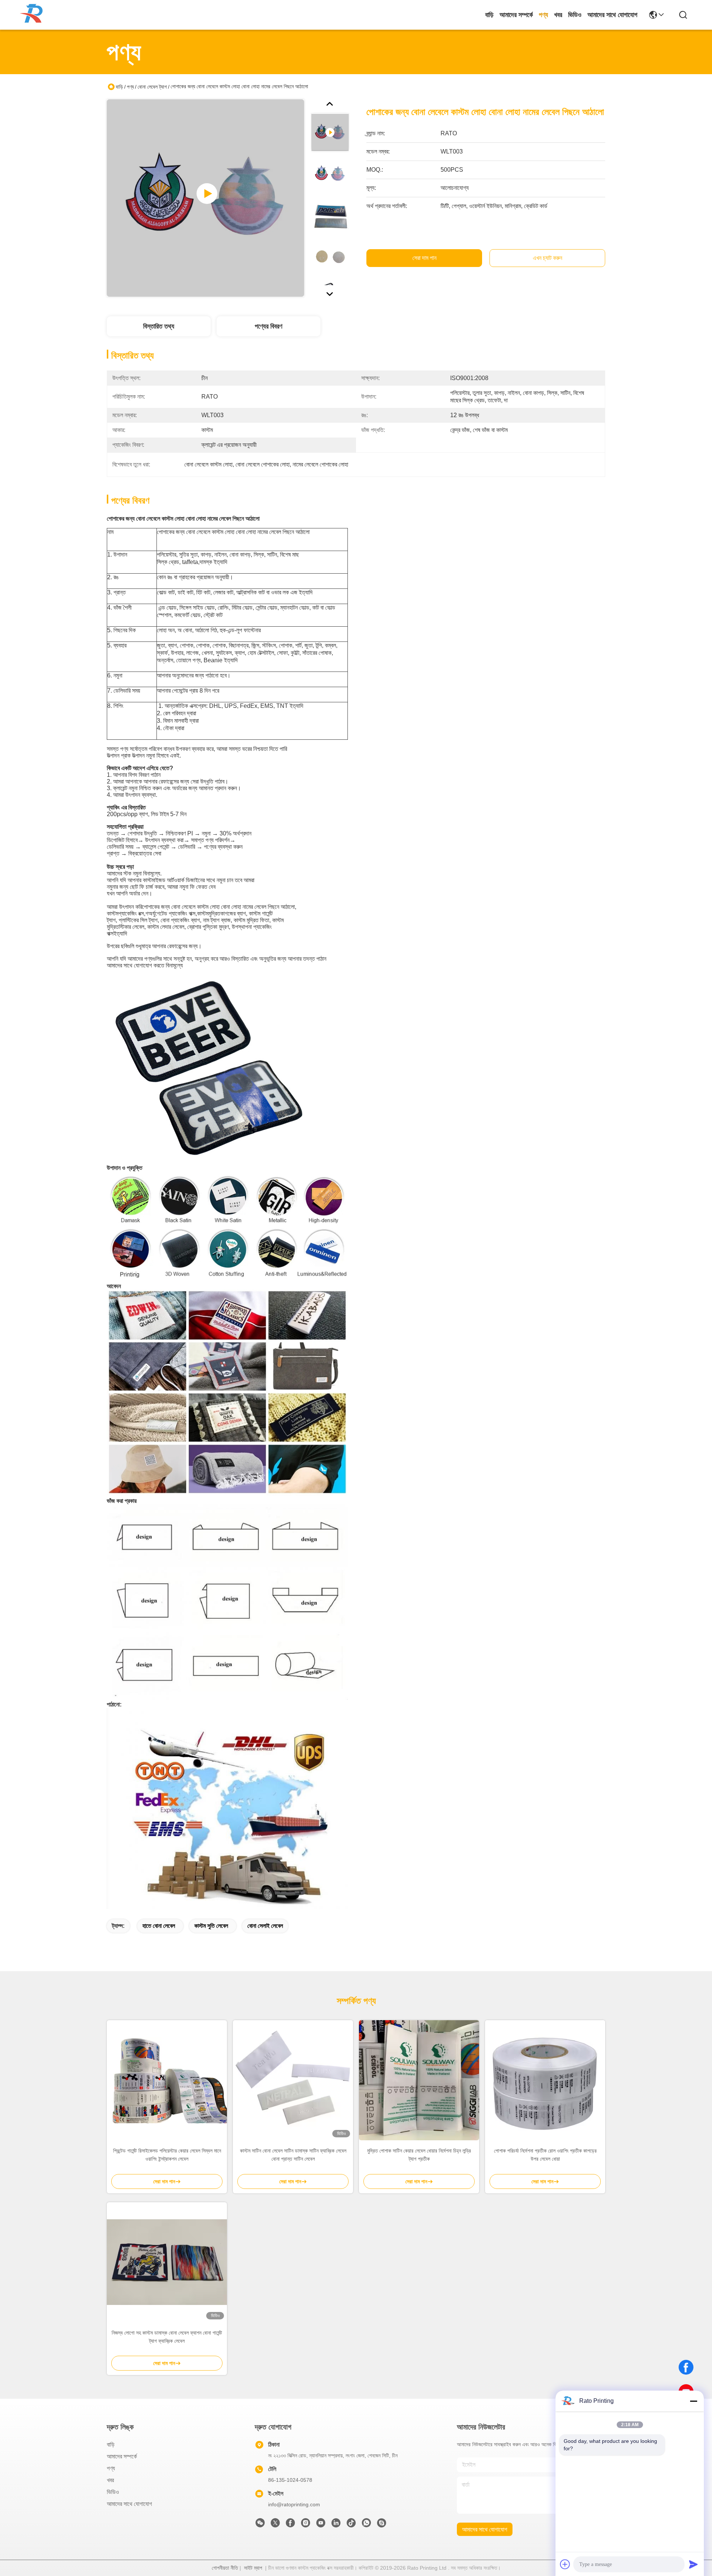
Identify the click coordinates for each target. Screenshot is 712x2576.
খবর (558, 15)
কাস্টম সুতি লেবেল (211, 1926)
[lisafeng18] (382, 2525)
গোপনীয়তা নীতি (225, 2568)
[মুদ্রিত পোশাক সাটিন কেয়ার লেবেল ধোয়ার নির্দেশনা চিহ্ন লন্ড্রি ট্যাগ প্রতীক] (419, 2080)
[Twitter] (275, 2525)
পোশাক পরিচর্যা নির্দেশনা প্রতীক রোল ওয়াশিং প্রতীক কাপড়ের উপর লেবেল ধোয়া (545, 2155)
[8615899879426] (366, 2525)
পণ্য (543, 15)
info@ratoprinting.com (294, 2504)
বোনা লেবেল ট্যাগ (152, 87)
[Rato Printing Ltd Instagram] (306, 2525)
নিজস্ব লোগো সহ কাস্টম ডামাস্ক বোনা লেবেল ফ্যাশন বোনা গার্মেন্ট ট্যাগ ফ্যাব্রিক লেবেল (167, 2337)
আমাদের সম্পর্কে (516, 15)
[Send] (693, 2564)
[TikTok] (351, 2525)
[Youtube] (321, 2525)
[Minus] (693, 2401)
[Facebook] (686, 2367)
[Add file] (565, 2564)
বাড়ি (489, 15)
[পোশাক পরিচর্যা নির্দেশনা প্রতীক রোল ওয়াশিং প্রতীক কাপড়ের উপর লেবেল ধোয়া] (545, 2080)
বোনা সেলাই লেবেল (265, 1926)
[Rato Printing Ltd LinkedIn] (336, 2525)
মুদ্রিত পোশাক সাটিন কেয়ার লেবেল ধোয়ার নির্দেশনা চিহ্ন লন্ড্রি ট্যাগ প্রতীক (419, 2155)
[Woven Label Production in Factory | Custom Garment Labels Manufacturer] (205, 198)
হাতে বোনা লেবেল (159, 1926)
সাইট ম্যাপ (253, 2568)
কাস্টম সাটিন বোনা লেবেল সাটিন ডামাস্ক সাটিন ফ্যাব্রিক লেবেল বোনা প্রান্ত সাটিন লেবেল (293, 2155)
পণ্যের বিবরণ (268, 326)
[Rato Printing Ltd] (33, 15)
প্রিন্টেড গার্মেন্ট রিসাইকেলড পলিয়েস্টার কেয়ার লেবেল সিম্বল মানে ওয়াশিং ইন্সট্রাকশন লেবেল (167, 2155)
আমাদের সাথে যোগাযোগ (612, 15)
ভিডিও (575, 15)
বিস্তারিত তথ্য (159, 326)
